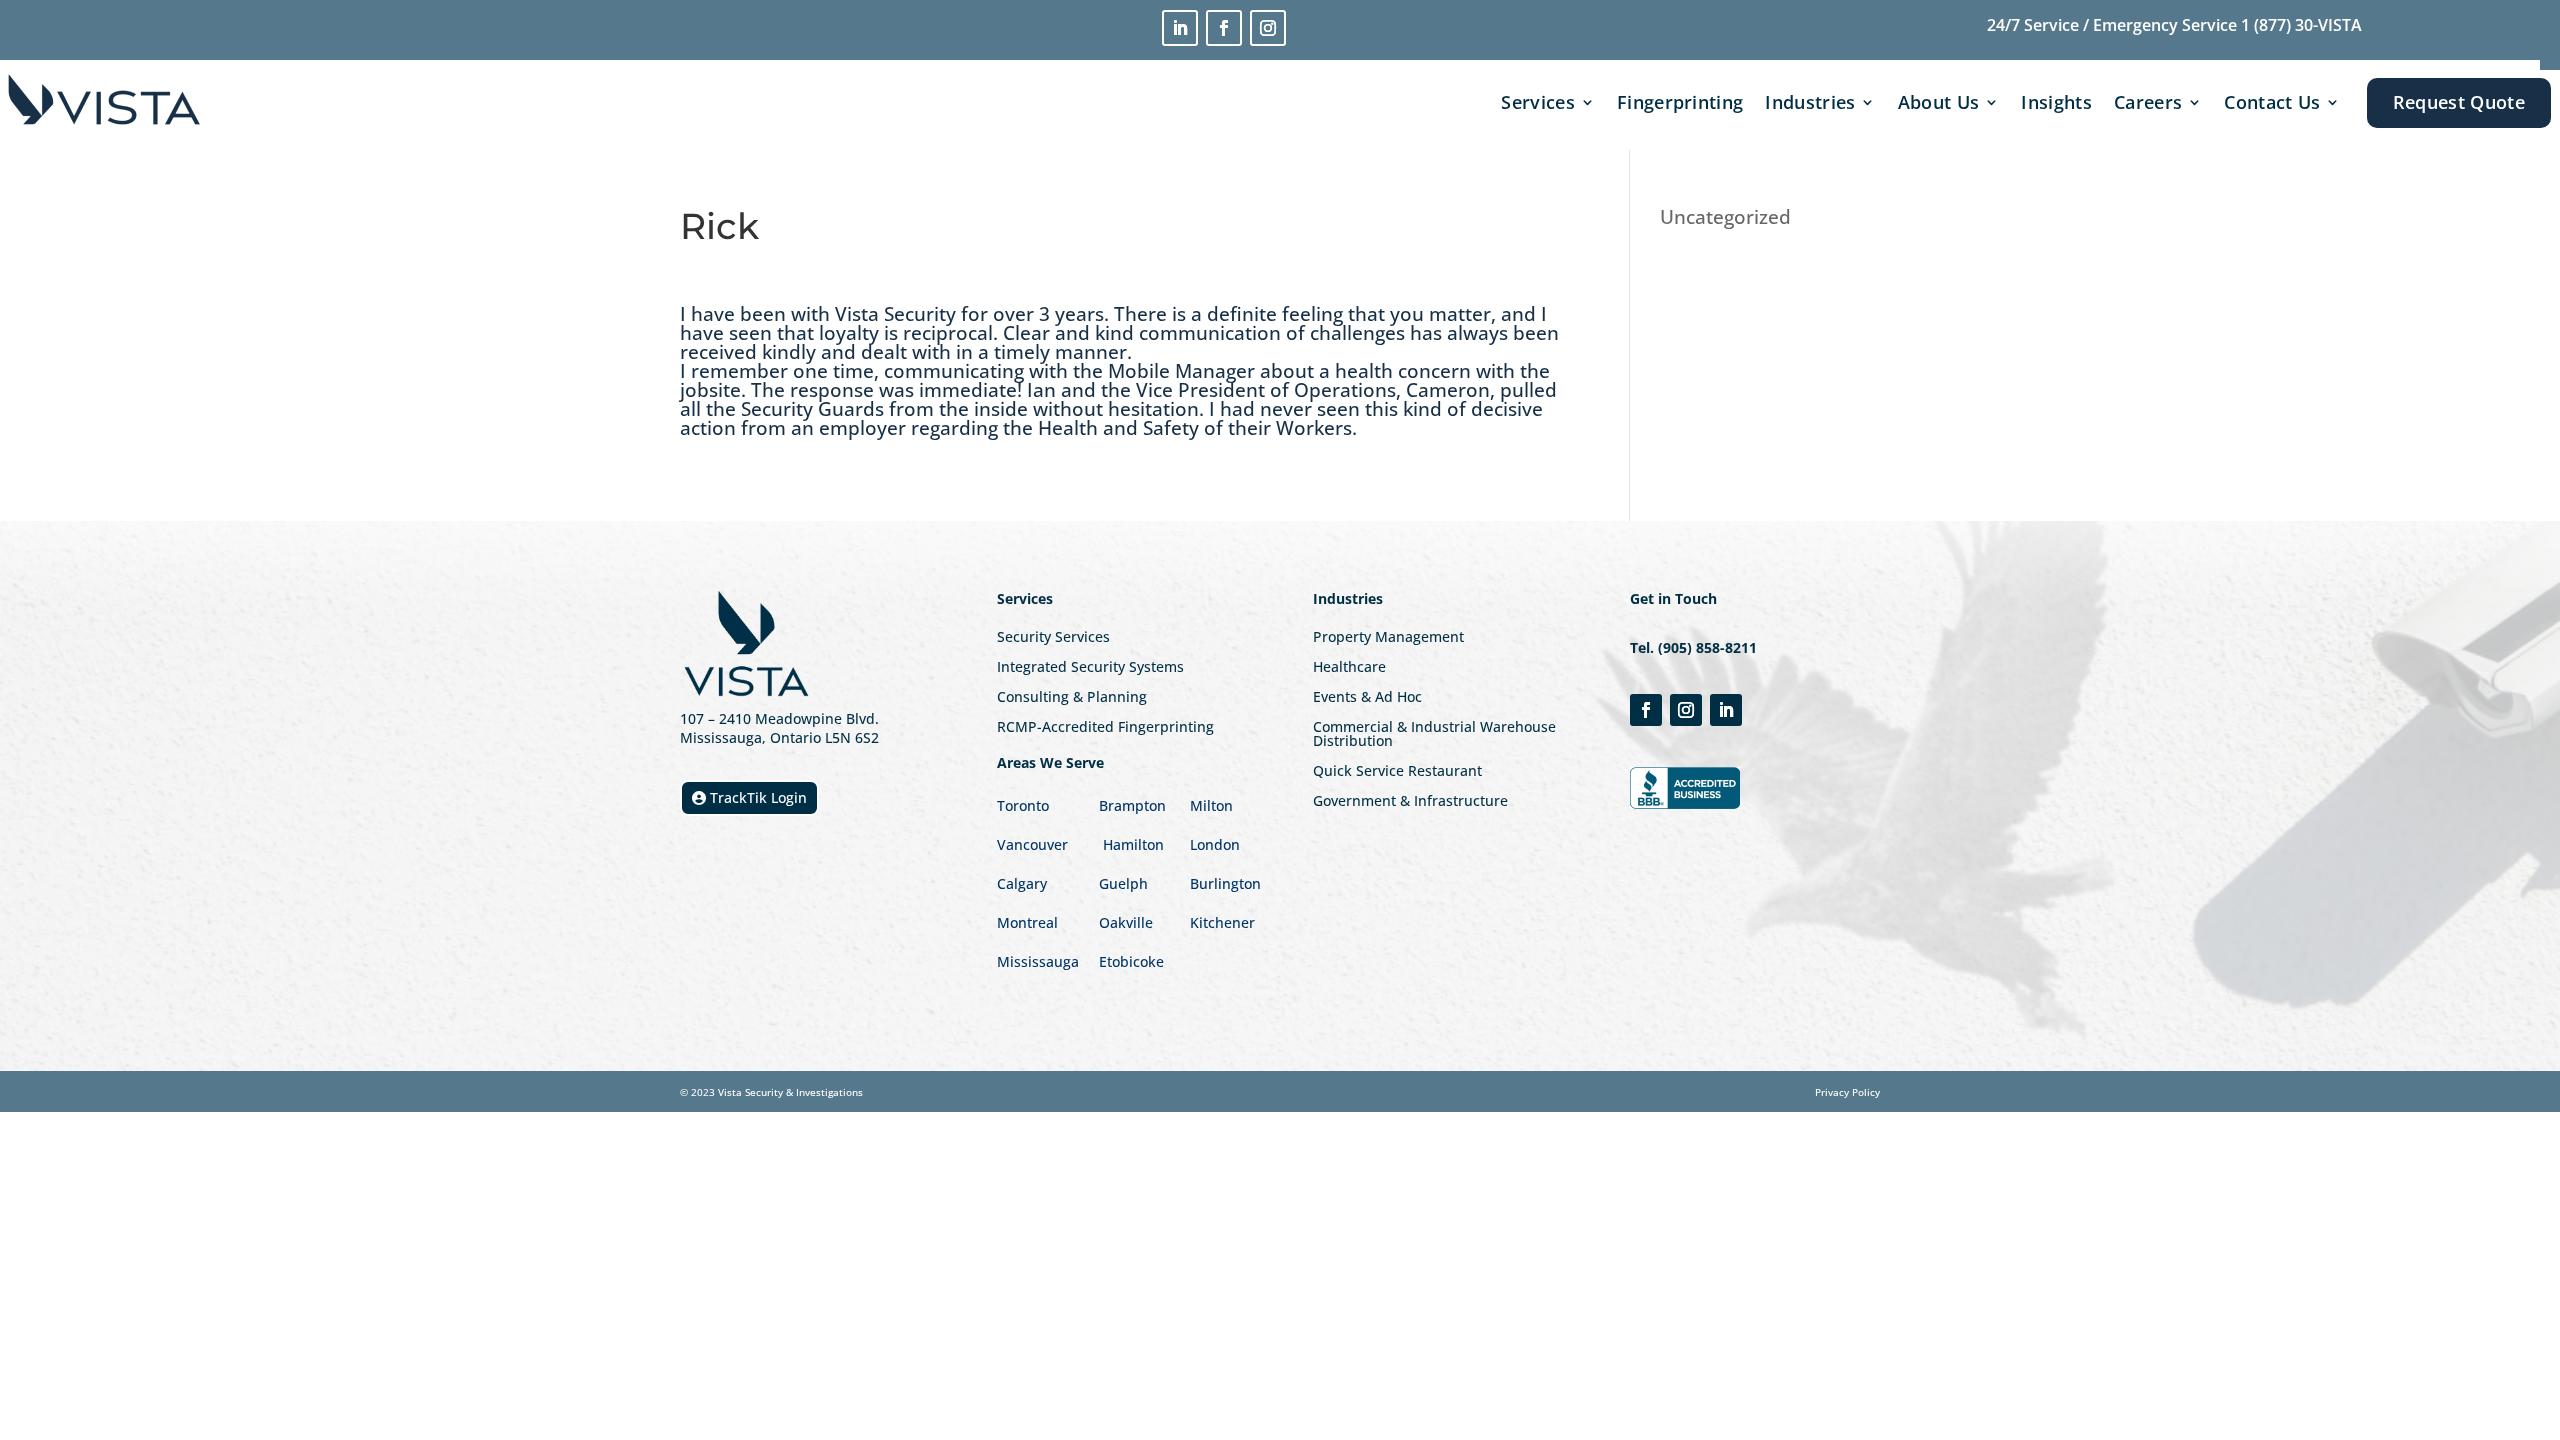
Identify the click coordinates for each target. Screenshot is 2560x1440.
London (1215, 844)
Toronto (1023, 805)
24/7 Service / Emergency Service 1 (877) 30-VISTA (2174, 25)
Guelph (1123, 883)
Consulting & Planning (1072, 698)
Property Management (1388, 638)
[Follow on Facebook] (1224, 28)
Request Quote (2459, 102)
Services (1538, 102)
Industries (1810, 102)
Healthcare (1349, 668)
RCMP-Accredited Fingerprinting (1105, 728)
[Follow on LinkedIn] (1180, 28)
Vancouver (1032, 844)
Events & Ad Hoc (1367, 698)
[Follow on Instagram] (1268, 28)
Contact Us (2272, 102)
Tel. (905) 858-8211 (1693, 647)
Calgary (1022, 883)
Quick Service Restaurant (1397, 772)
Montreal (1027, 922)
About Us (1939, 102)
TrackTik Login (758, 797)
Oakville (1126, 922)
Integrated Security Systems (1090, 668)
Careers (2148, 102)
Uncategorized (1725, 217)
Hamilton (1133, 844)
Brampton (1132, 805)
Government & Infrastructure (1410, 802)
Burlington (1225, 883)
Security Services (1053, 638)
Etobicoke (1133, 961)
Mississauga (1038, 961)
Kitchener (1222, 922)
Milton (1211, 805)
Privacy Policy (1847, 1092)
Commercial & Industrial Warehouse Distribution (1434, 735)
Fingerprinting (1680, 102)
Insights (2056, 102)
